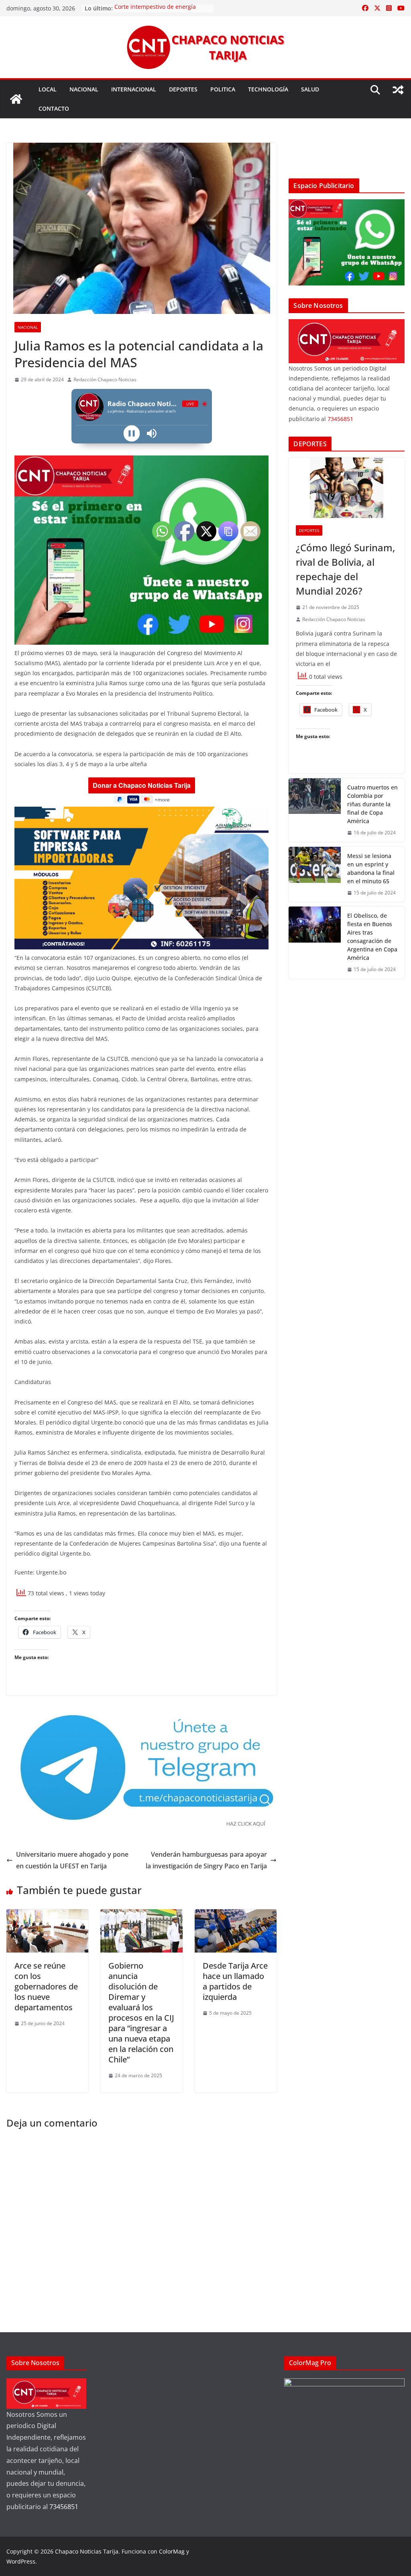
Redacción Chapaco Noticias (105, 379)
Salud (310, 89)
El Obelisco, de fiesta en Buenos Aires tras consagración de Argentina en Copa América (372, 937)
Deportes (183, 89)
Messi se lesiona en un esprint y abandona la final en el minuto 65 (371, 868)
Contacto (54, 108)
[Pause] (131, 433)
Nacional (84, 89)
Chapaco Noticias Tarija (87, 2551)
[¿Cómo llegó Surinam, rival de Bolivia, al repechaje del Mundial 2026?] (347, 488)
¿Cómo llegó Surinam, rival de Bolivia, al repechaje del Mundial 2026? (345, 569)
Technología (268, 89)
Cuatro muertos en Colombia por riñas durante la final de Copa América (372, 804)
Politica (223, 89)
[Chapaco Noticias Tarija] (16, 99)
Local (48, 89)
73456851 (340, 419)
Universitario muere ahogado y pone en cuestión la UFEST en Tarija (72, 1860)
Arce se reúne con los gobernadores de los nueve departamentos (46, 1986)
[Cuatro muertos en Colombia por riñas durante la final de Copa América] (315, 810)
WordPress (21, 2561)
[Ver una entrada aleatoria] (398, 90)
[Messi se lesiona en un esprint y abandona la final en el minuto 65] (315, 874)
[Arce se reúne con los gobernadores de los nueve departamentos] (47, 1915)
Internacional (134, 89)
